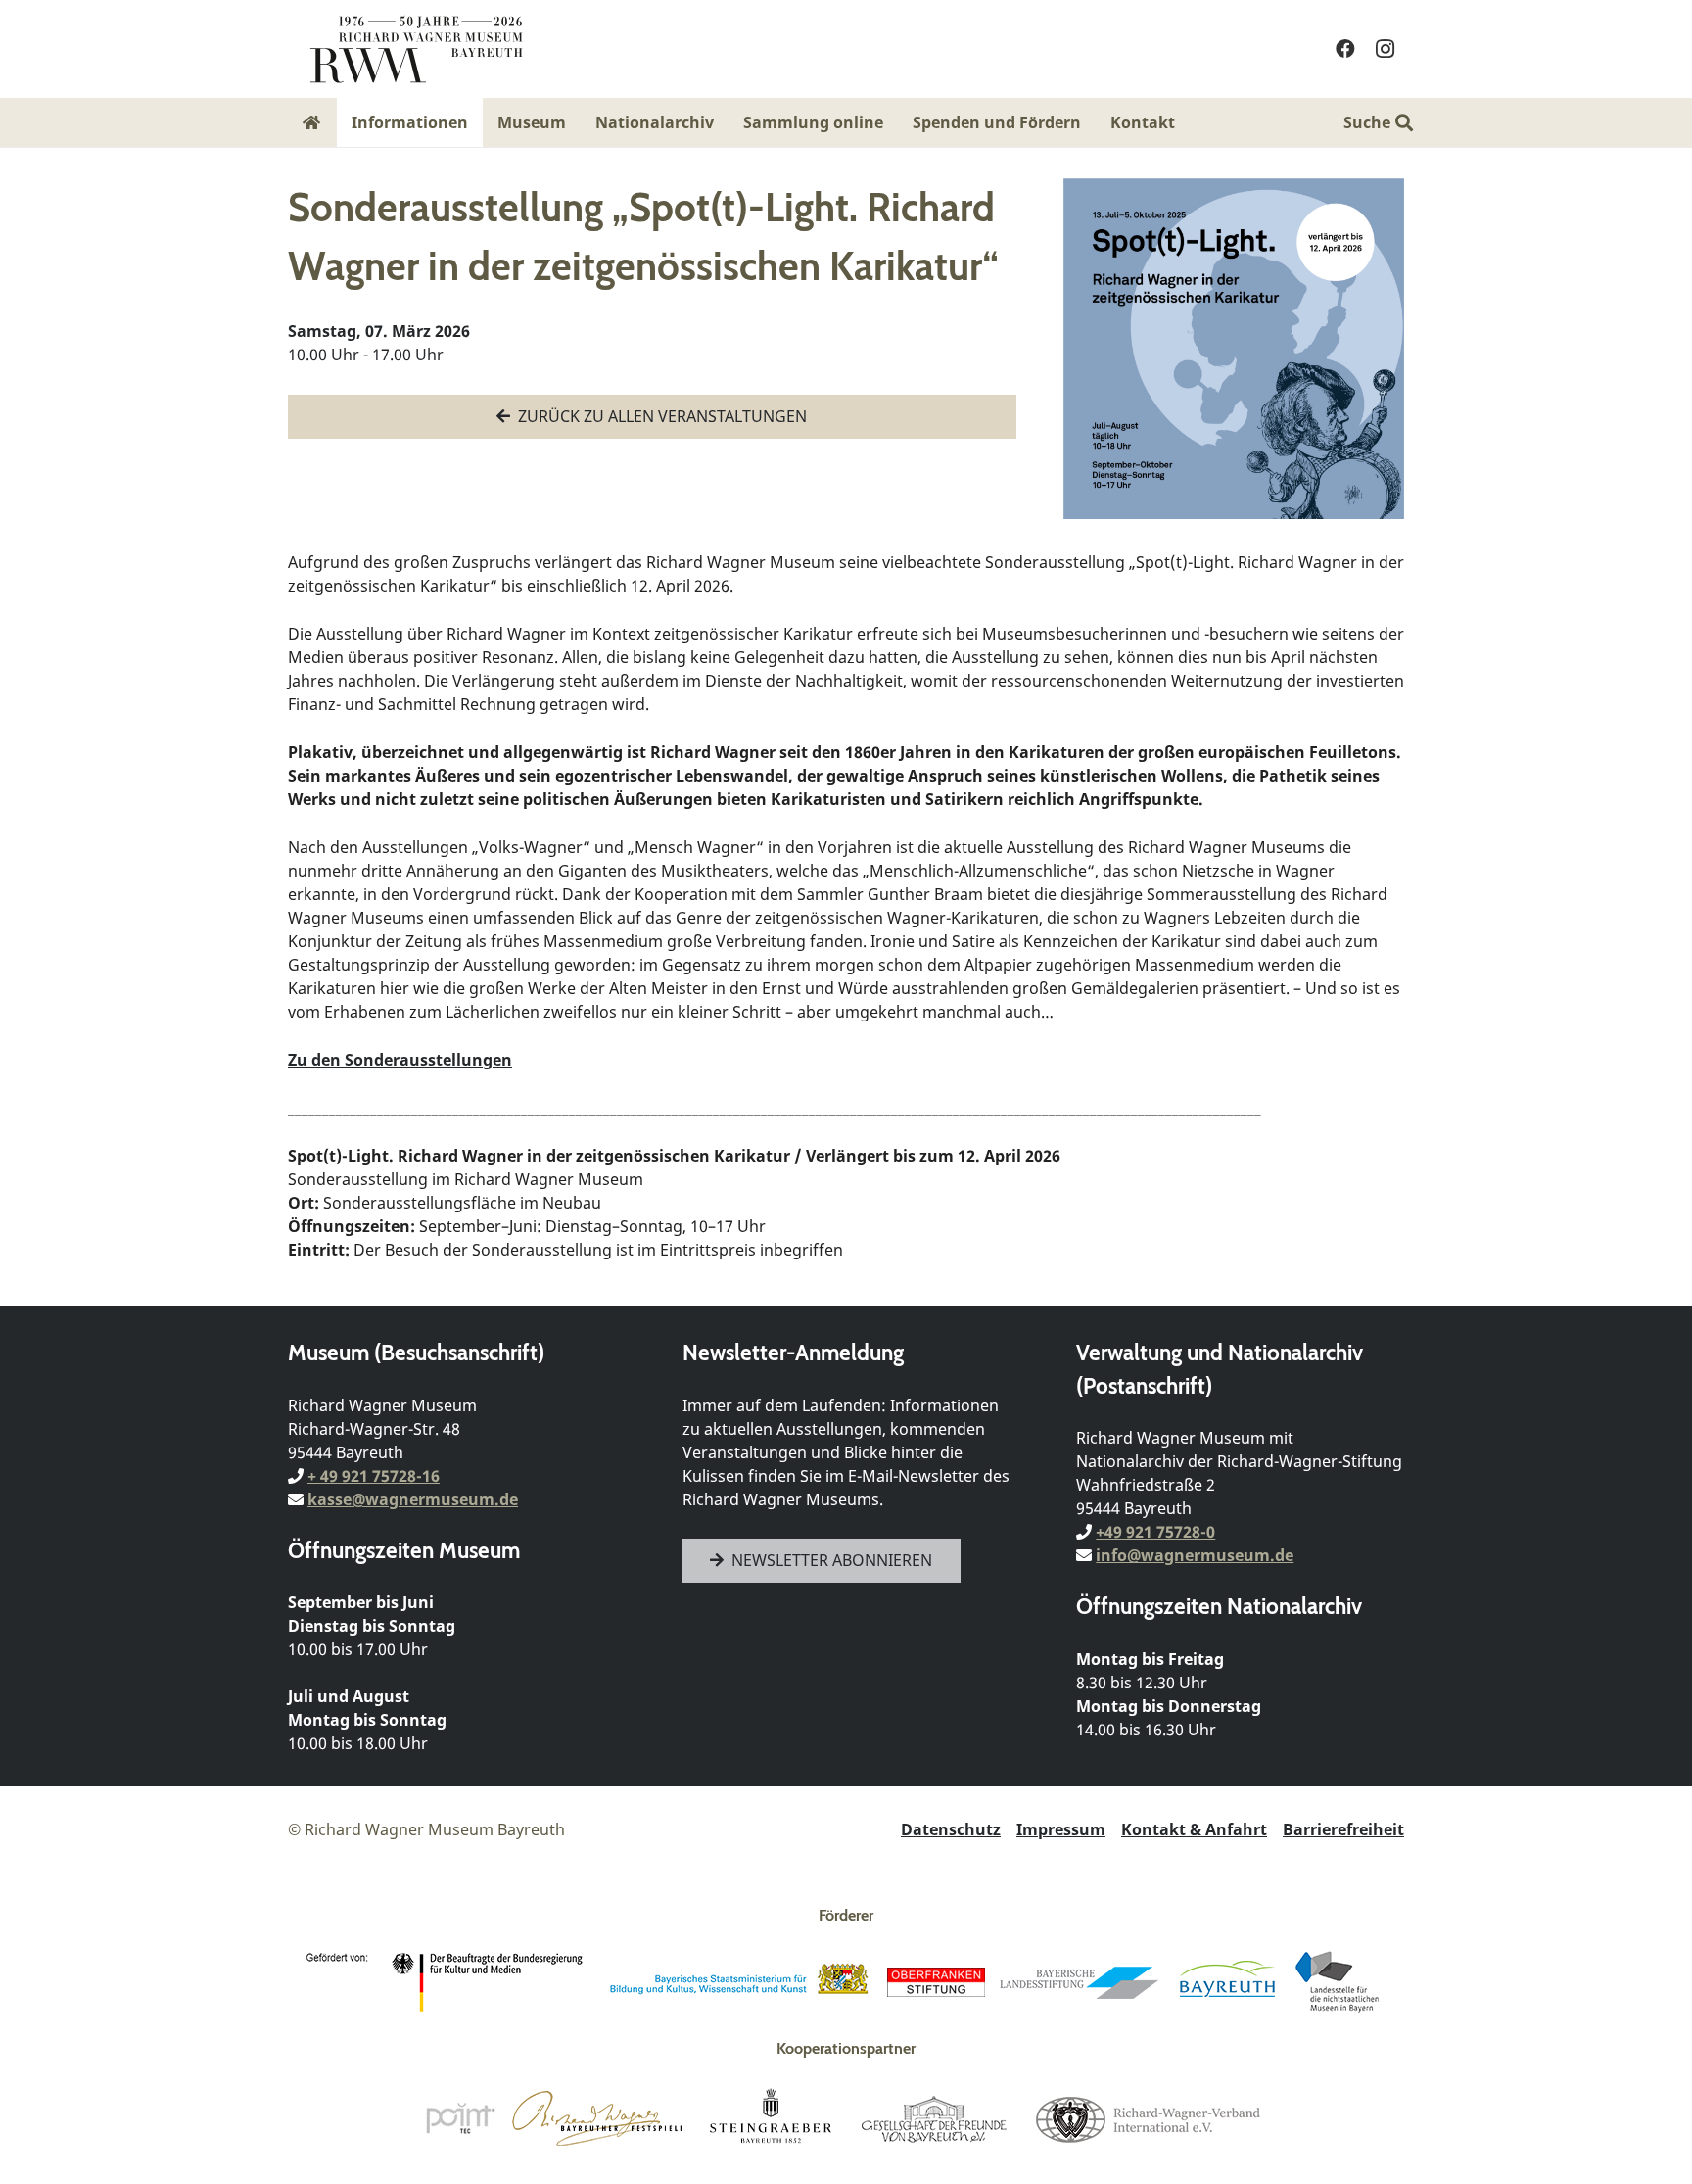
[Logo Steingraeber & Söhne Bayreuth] (771, 2118)
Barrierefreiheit (1343, 1829)
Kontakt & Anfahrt (1194, 1829)
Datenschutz (951, 1829)
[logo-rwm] (416, 49)
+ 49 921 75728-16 (374, 1476)
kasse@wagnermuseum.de (413, 1499)
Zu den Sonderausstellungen (400, 1060)
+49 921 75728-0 (1155, 1532)
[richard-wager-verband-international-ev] (1147, 2118)
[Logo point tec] (460, 2118)
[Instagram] (1385, 49)
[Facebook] (1345, 49)
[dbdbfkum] (448, 1982)
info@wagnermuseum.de (1195, 1555)
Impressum (1061, 1829)
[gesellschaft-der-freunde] (934, 2118)
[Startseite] (312, 122)
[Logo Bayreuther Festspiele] (598, 2118)
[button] (1189, 122)
